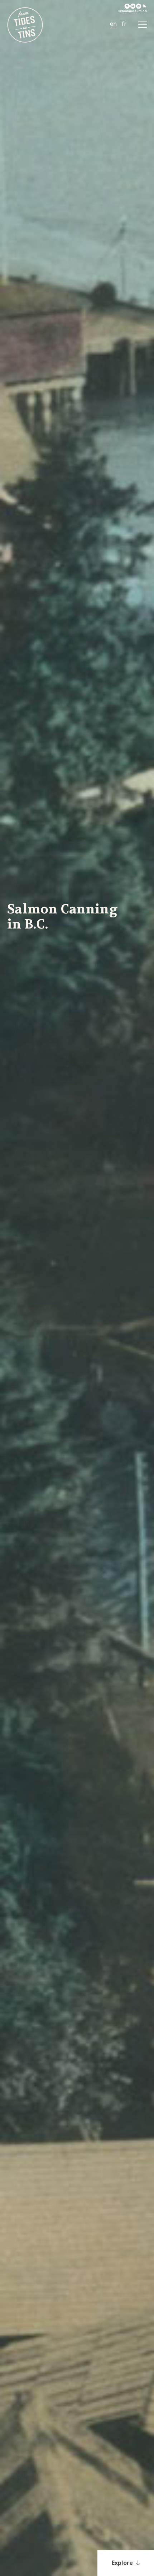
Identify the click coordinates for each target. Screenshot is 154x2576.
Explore (123, 2563)
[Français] (124, 24)
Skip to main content (36, 9)
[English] (113, 24)
